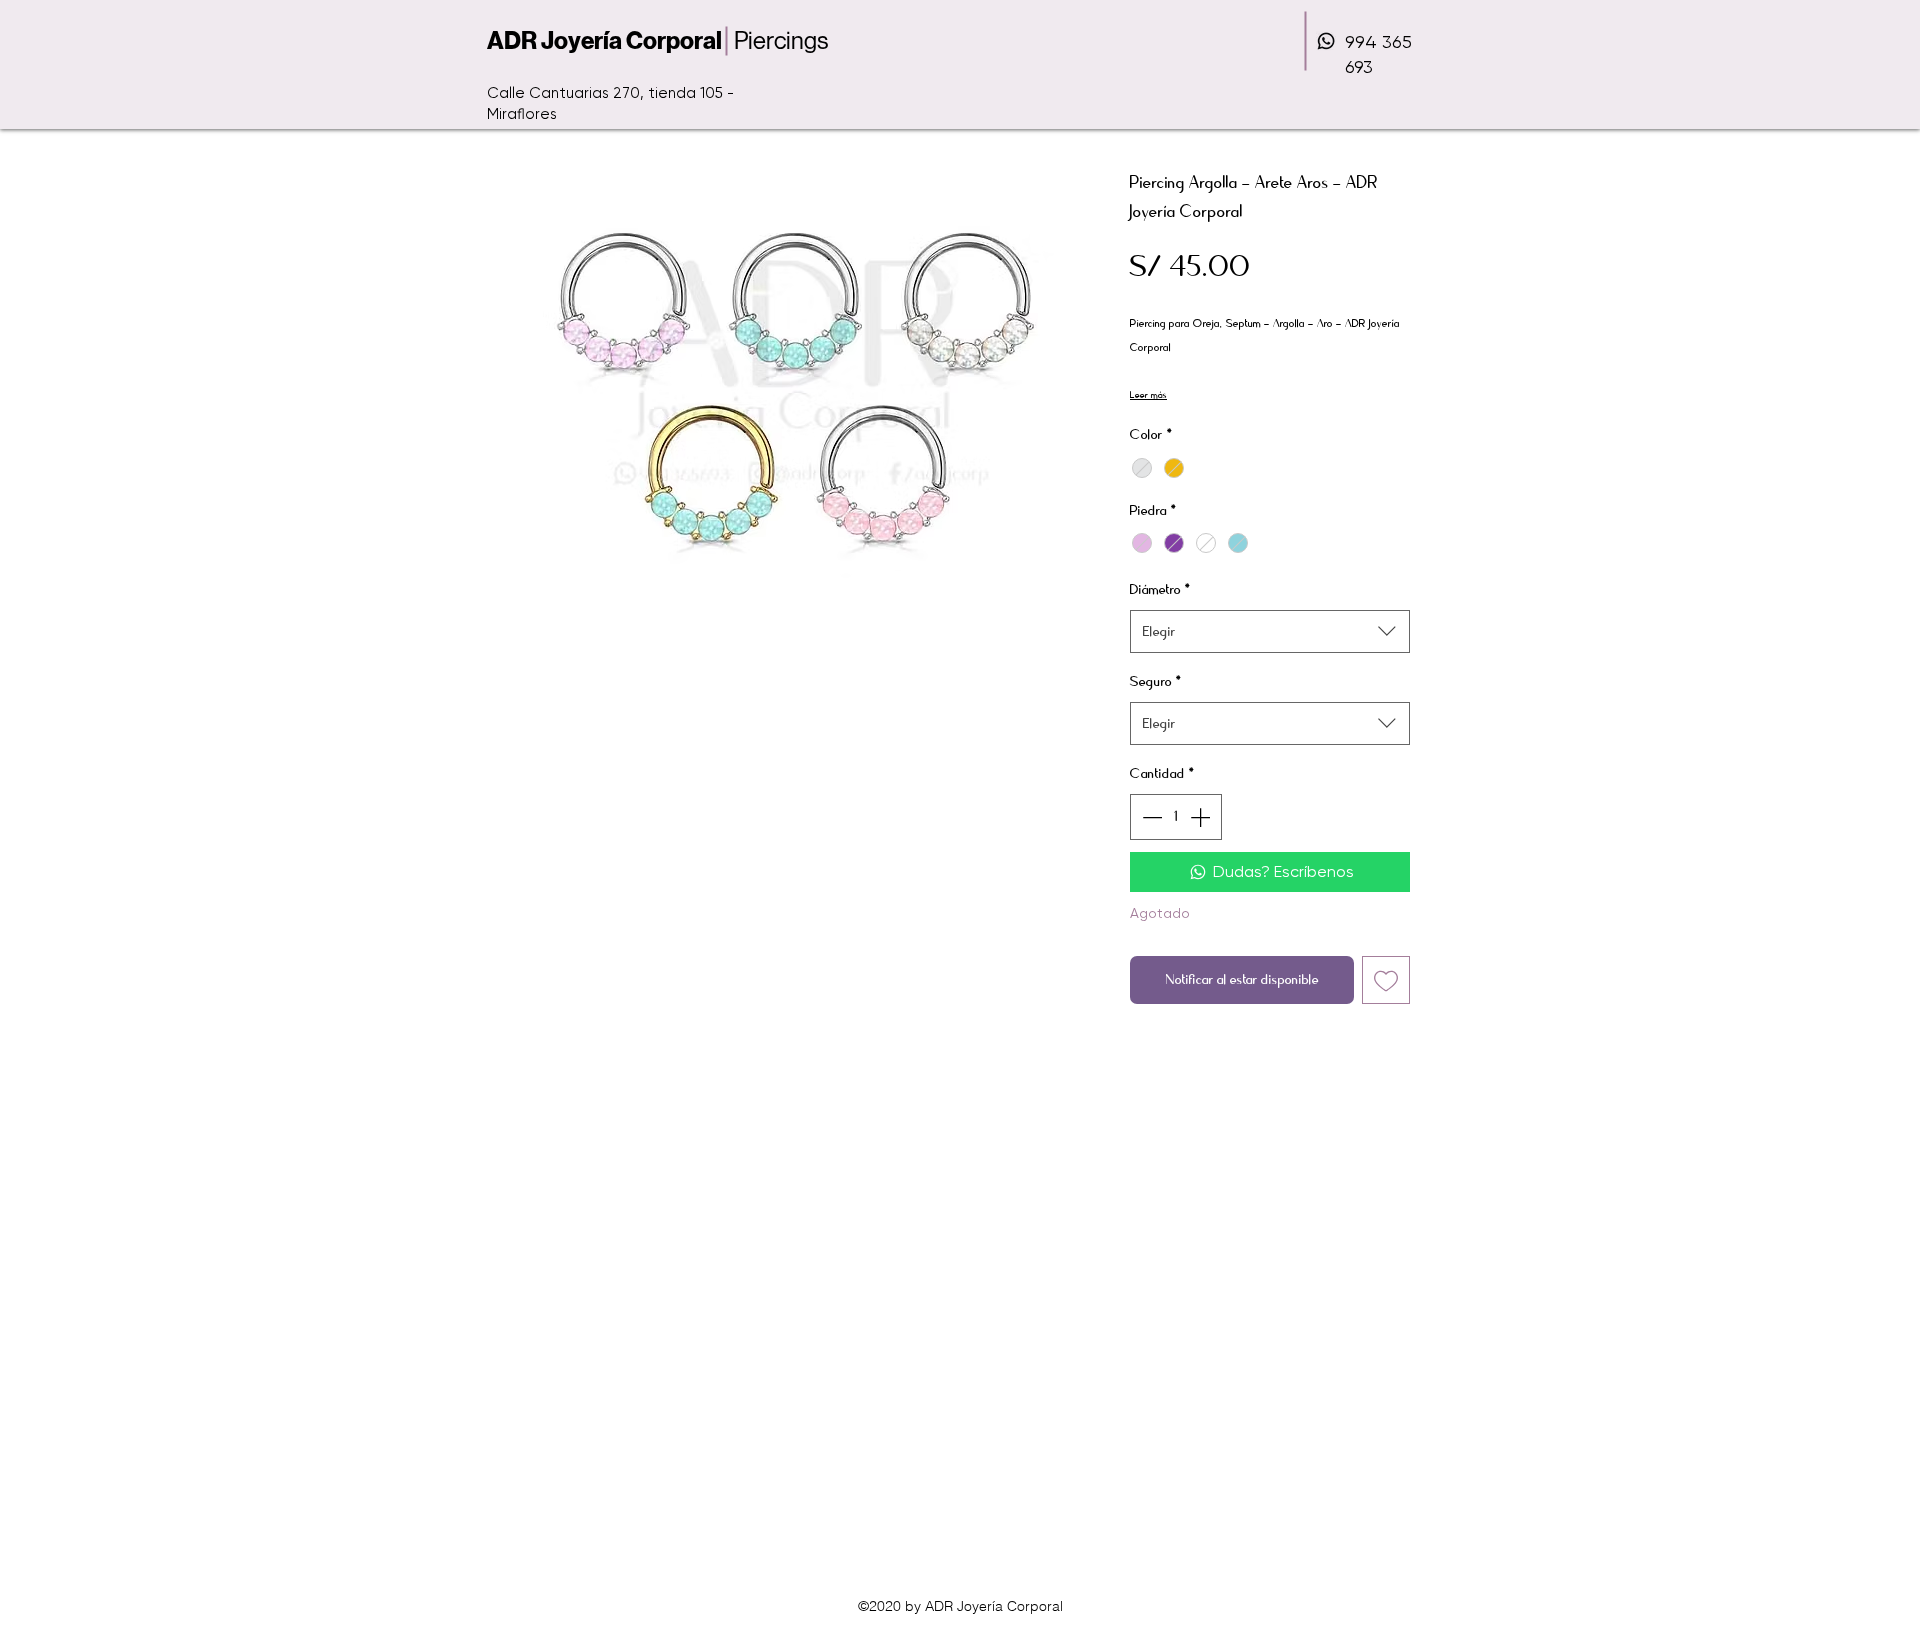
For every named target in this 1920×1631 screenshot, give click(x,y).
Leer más (1148, 395)
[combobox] (1270, 631)
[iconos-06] (1326, 41)
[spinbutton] (1176, 817)
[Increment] (1202, 817)
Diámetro (1160, 589)
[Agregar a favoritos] (1386, 980)
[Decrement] (1150, 817)
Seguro (1156, 681)
